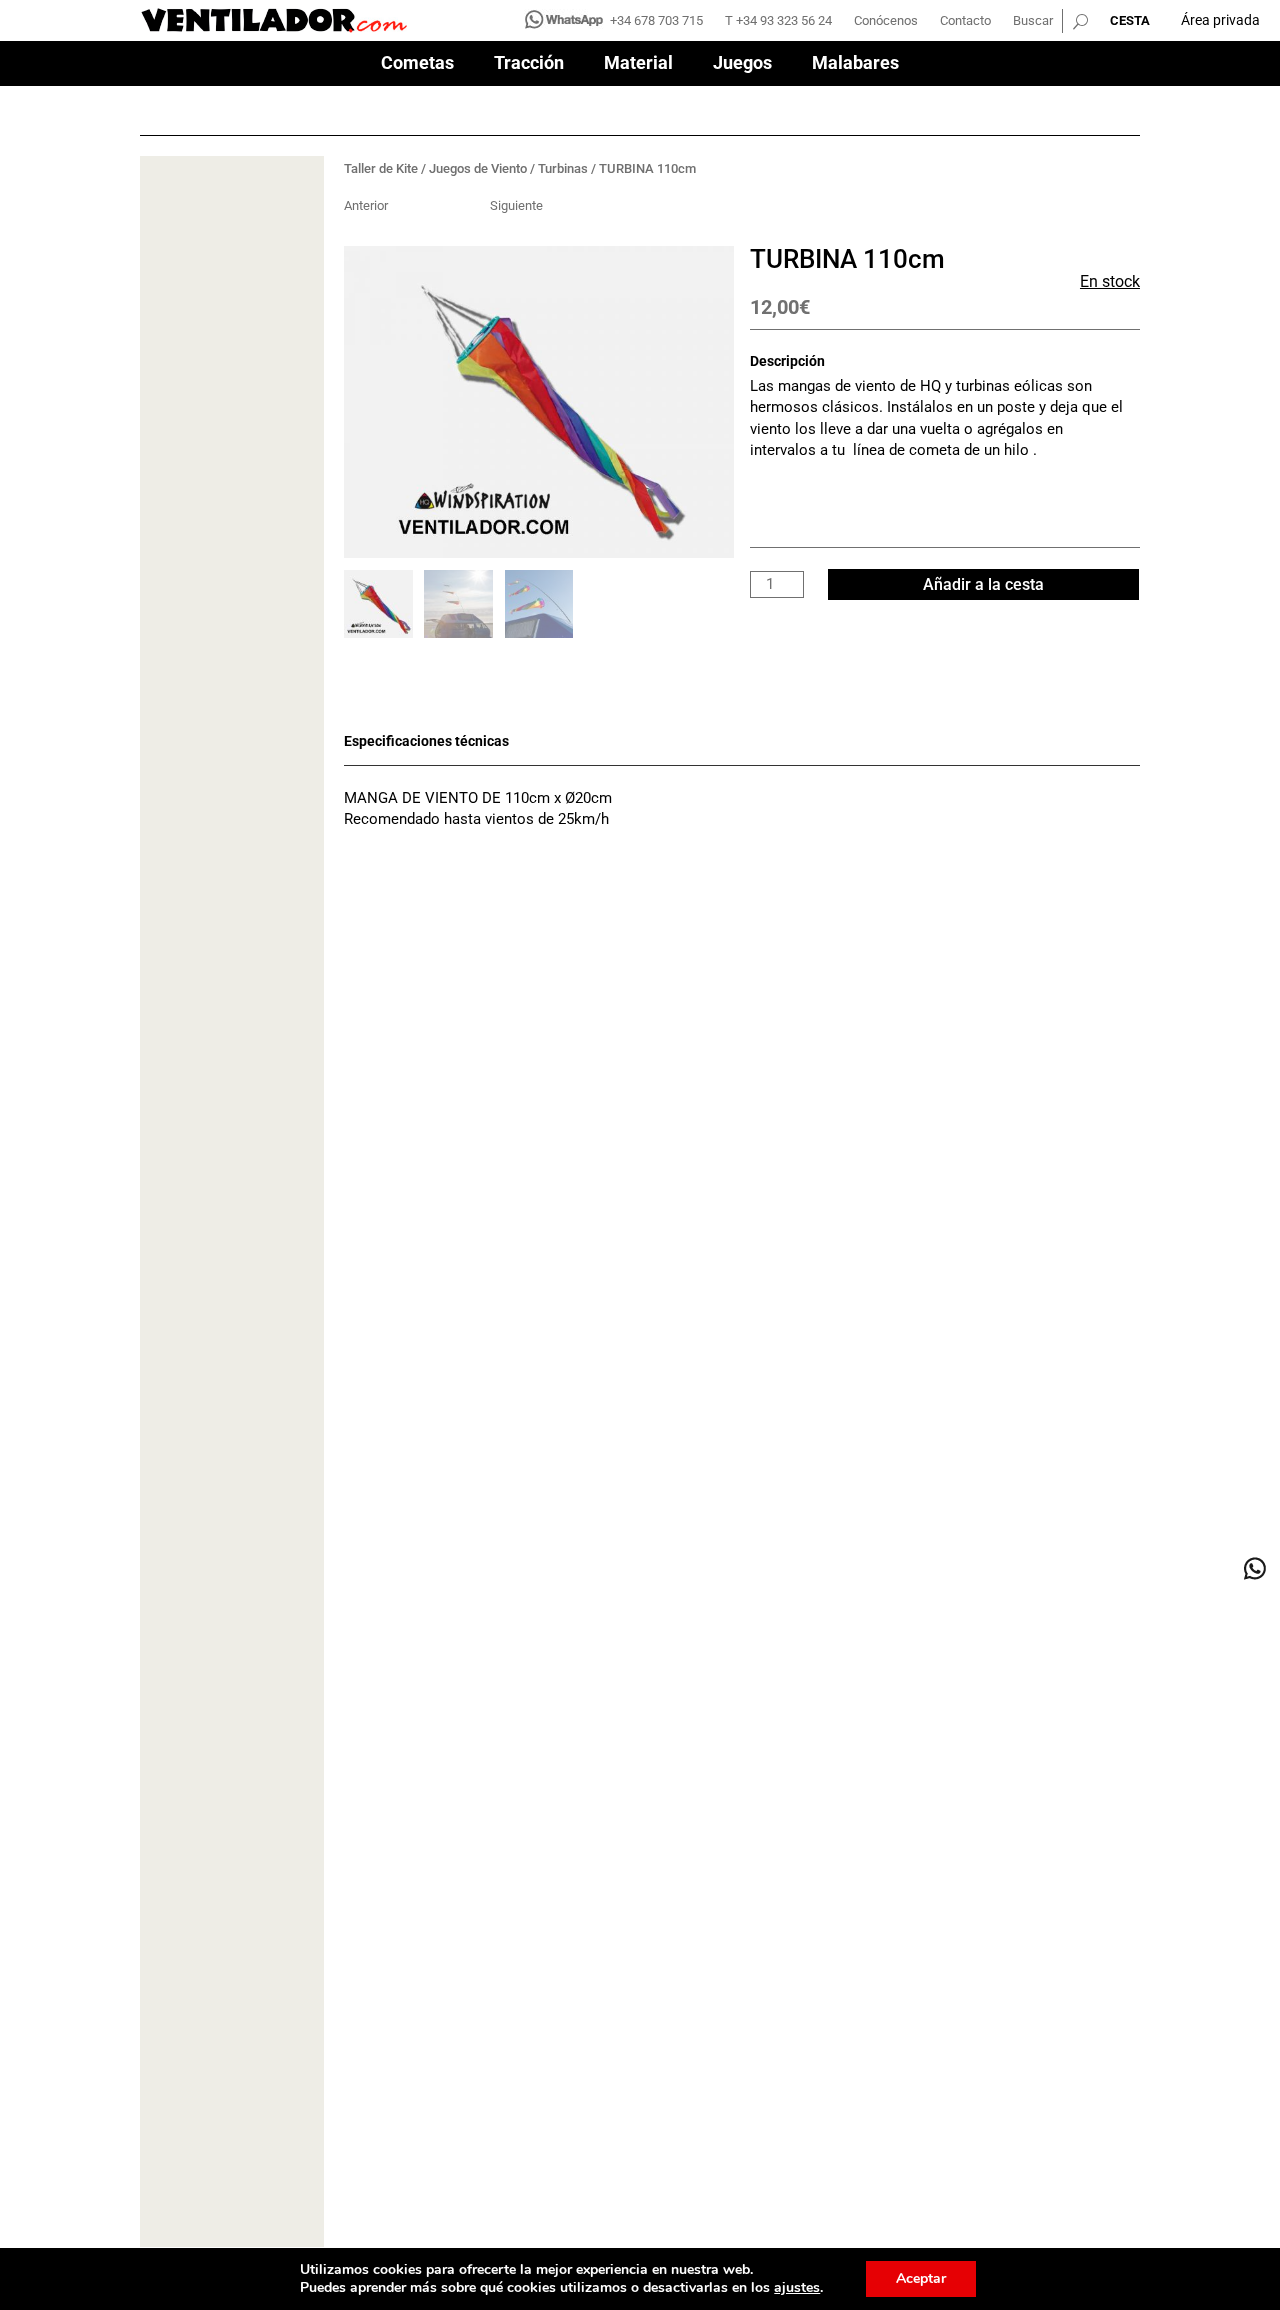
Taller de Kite (381, 168)
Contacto (965, 21)
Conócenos (886, 21)
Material (638, 64)
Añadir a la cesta (983, 584)
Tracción (529, 64)
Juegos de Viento (478, 168)
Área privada (1220, 20)
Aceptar (921, 2278)
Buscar (1033, 21)
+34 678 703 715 (656, 21)
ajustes (797, 2288)
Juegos (742, 64)
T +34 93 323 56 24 (778, 21)
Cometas (417, 64)
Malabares (855, 64)
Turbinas (563, 168)
